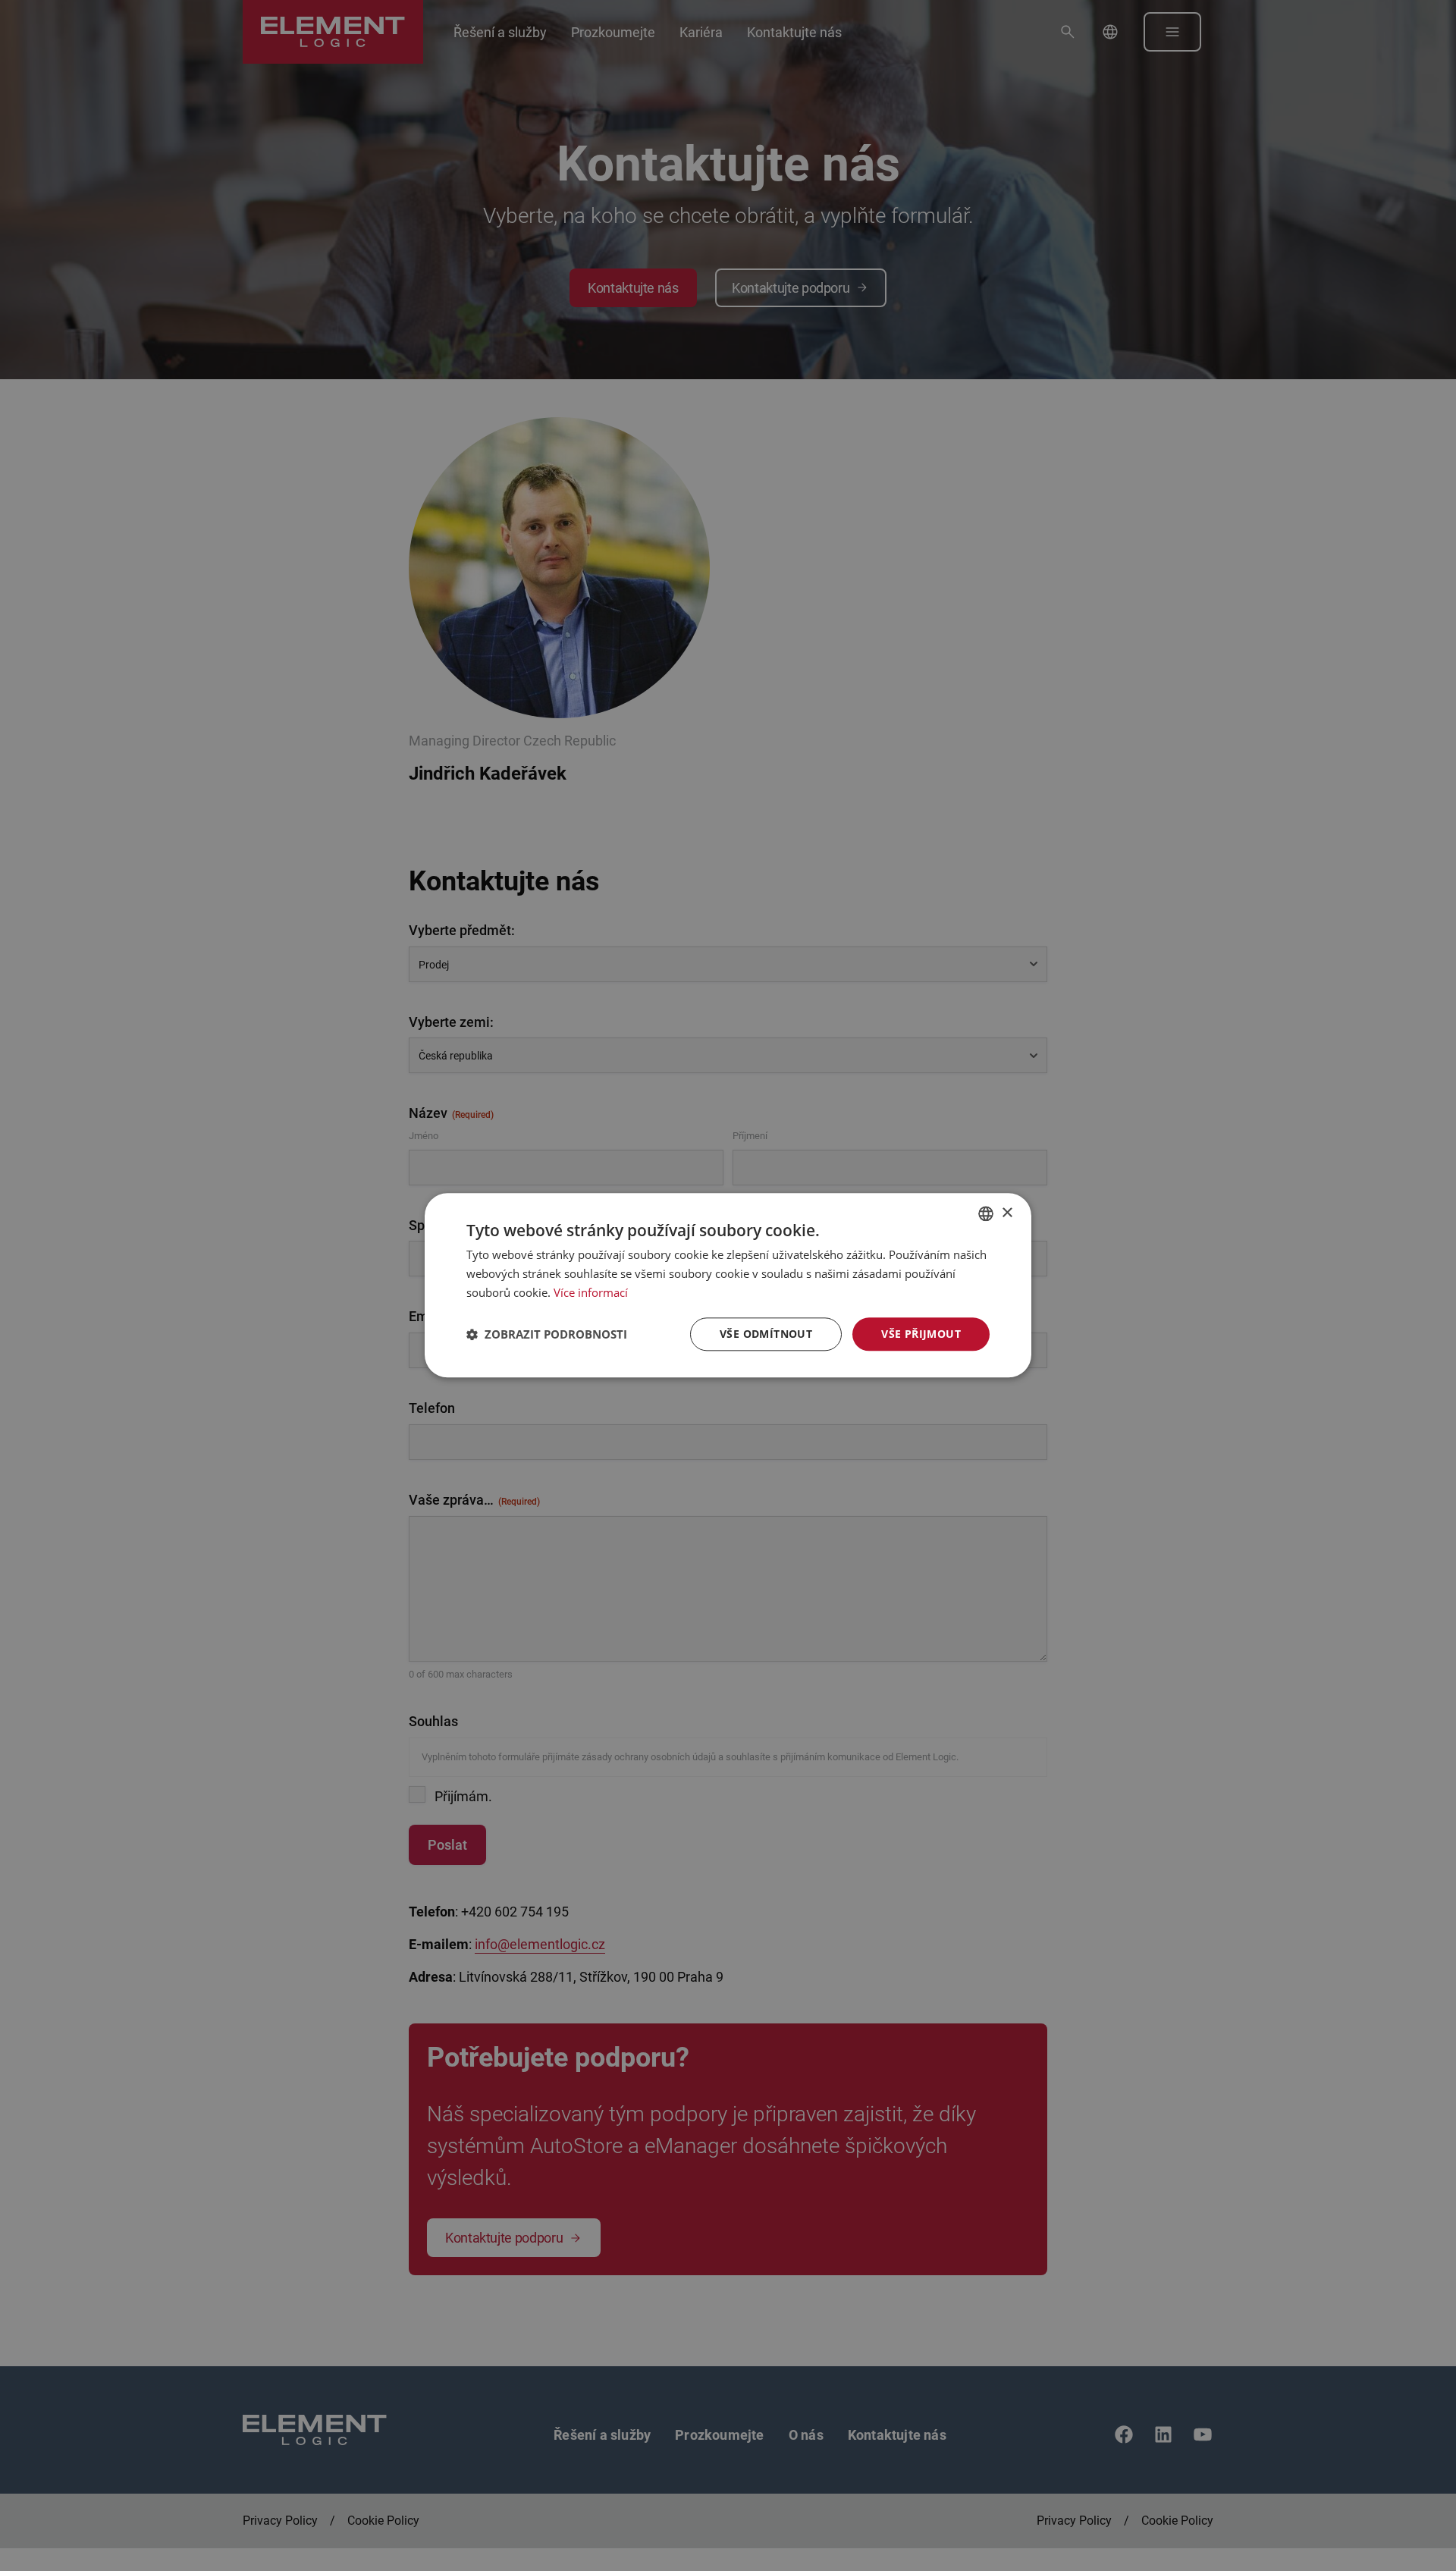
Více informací (591, 1292)
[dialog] (728, 1285)
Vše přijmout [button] (921, 1334)
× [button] (1007, 1213)
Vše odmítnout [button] (766, 1334)
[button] (547, 1334)
